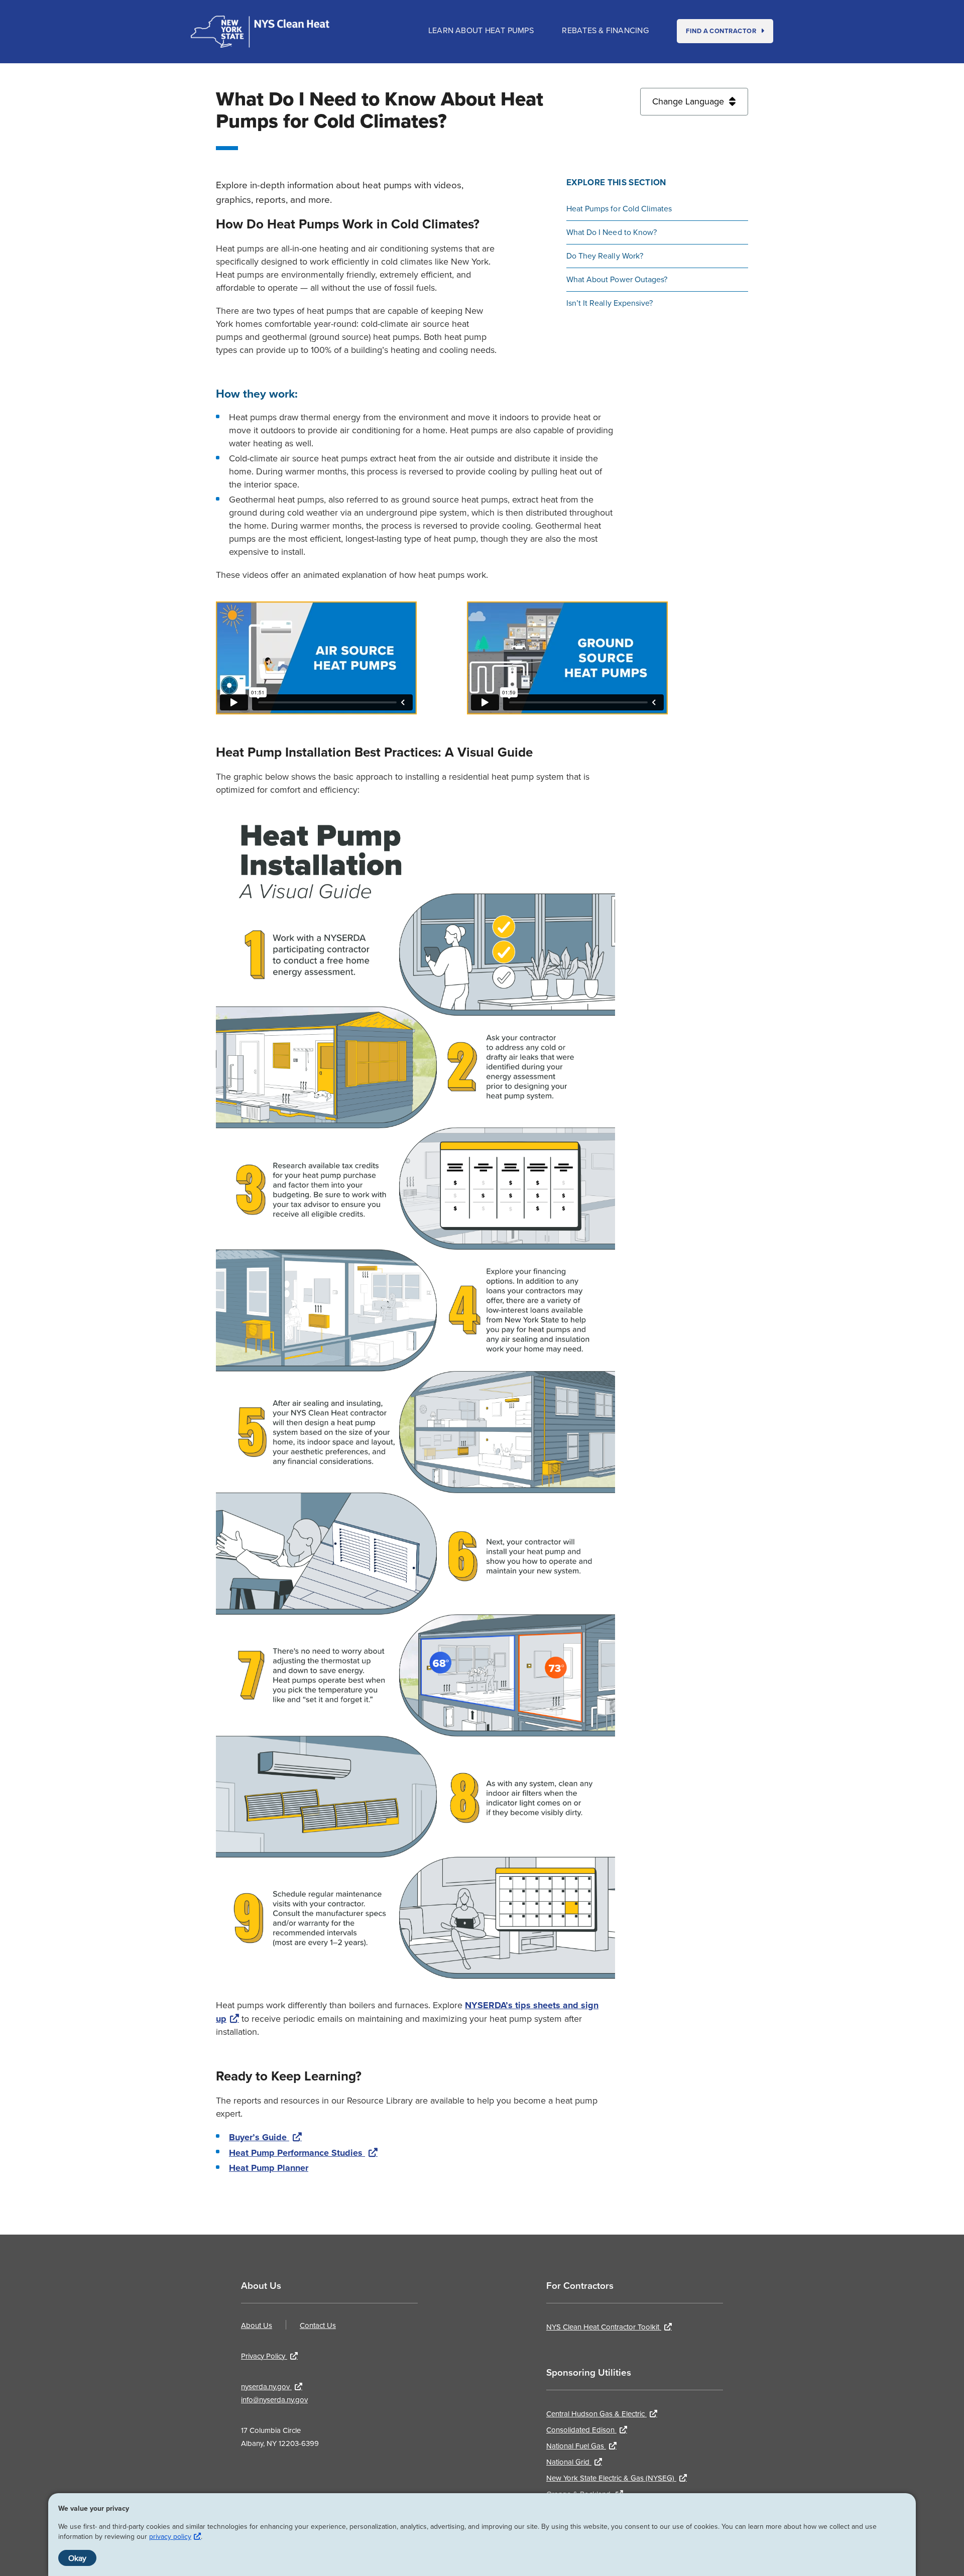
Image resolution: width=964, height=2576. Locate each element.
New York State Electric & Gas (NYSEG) (611, 2478)
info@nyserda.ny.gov (274, 2400)
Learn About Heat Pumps (482, 30)
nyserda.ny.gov (266, 2386)
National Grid (569, 2462)
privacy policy (170, 2536)
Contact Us (318, 2325)
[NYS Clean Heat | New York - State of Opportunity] (260, 32)
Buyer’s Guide (259, 2137)
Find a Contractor (722, 31)
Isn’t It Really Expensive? (610, 303)
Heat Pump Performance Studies (297, 2153)
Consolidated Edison (581, 2430)
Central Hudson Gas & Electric (596, 2414)
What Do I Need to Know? (612, 232)
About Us (257, 2325)
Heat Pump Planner (269, 2168)
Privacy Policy (264, 2356)
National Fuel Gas (576, 2446)
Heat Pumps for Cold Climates (619, 208)
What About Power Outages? (617, 279)
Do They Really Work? (605, 256)
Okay (77, 2558)
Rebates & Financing (606, 30)
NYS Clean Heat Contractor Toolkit (604, 2327)
